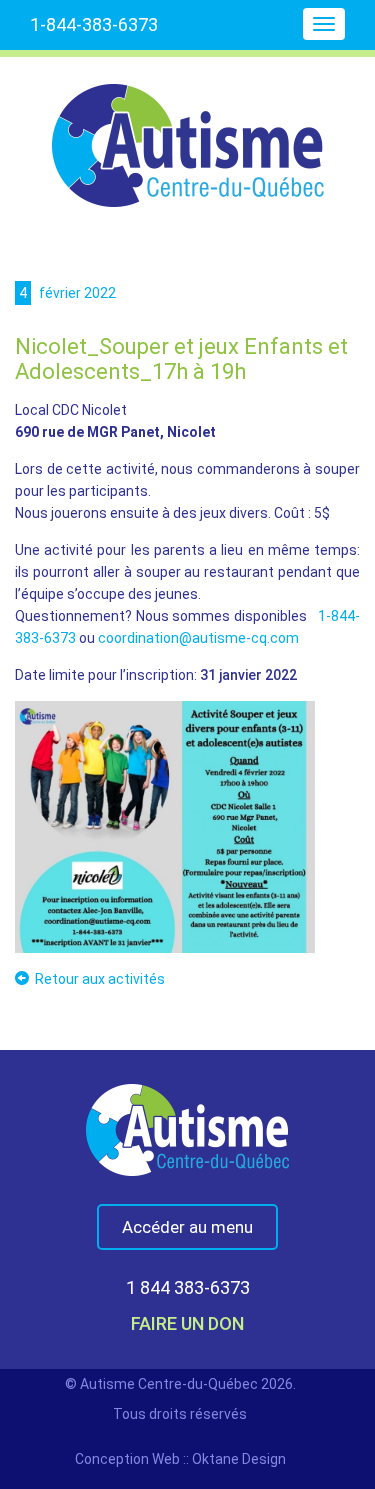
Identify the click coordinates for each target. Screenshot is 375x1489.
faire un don (187, 1323)
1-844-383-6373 (94, 24)
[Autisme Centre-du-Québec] (188, 132)
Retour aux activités (100, 979)
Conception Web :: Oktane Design (180, 1459)
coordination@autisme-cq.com (198, 638)
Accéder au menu (187, 1227)
